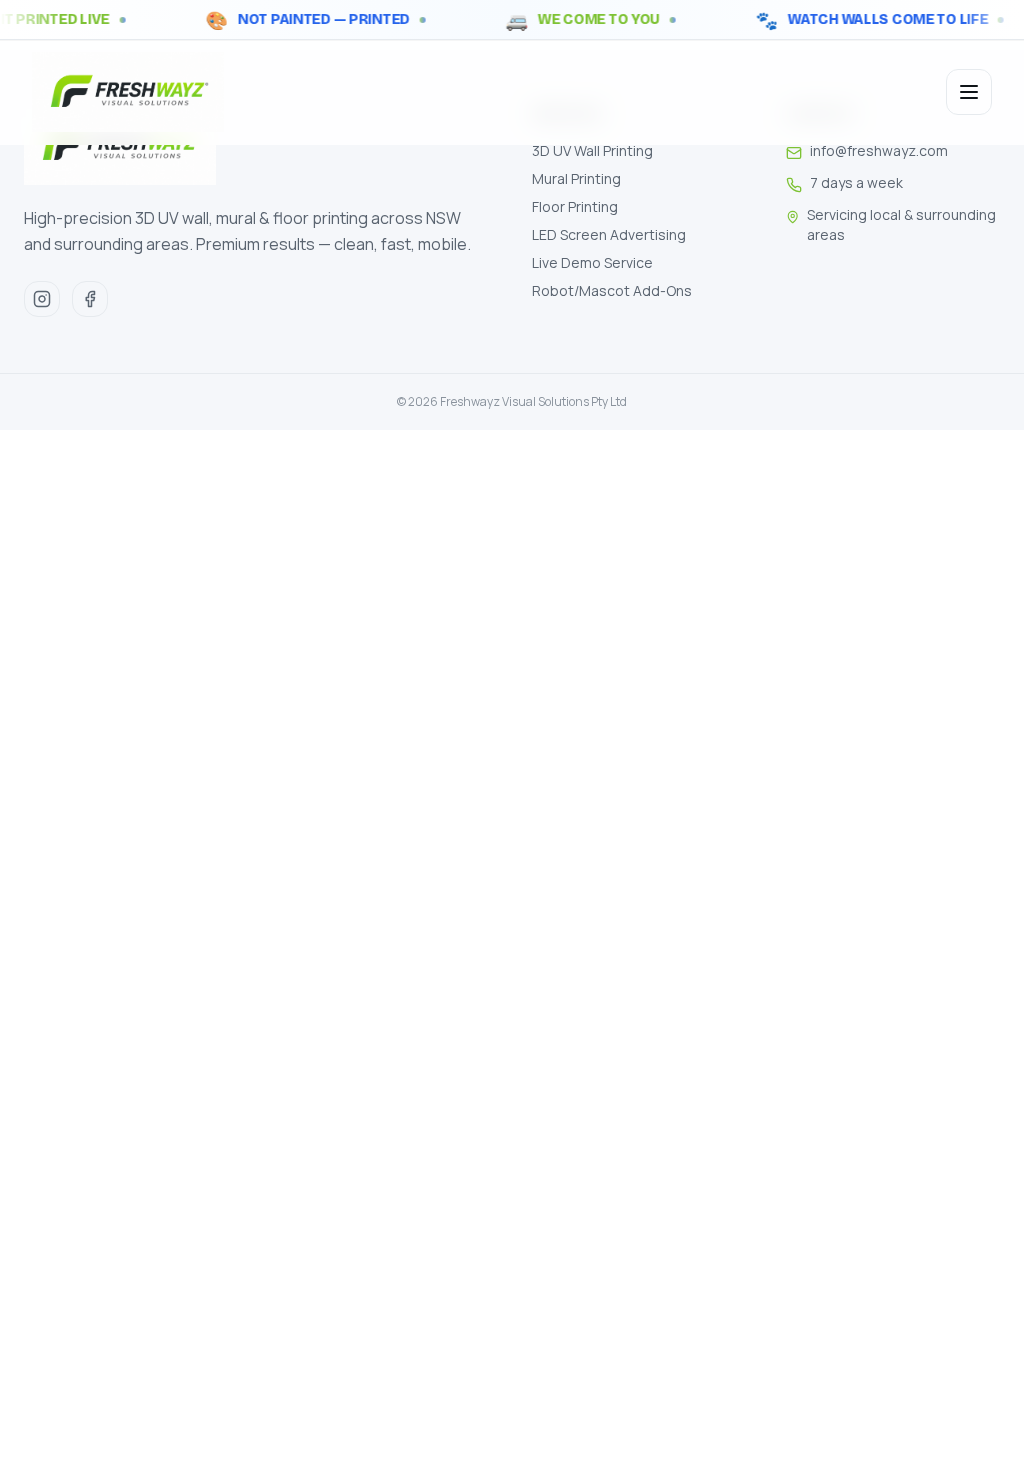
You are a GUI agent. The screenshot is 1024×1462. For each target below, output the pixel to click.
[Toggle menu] (969, 92)
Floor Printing (575, 206)
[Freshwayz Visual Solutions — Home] (128, 92)
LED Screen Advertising (609, 234)
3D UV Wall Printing (592, 150)
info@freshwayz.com (879, 150)
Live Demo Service (592, 262)
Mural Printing (576, 178)
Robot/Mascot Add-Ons (612, 290)
